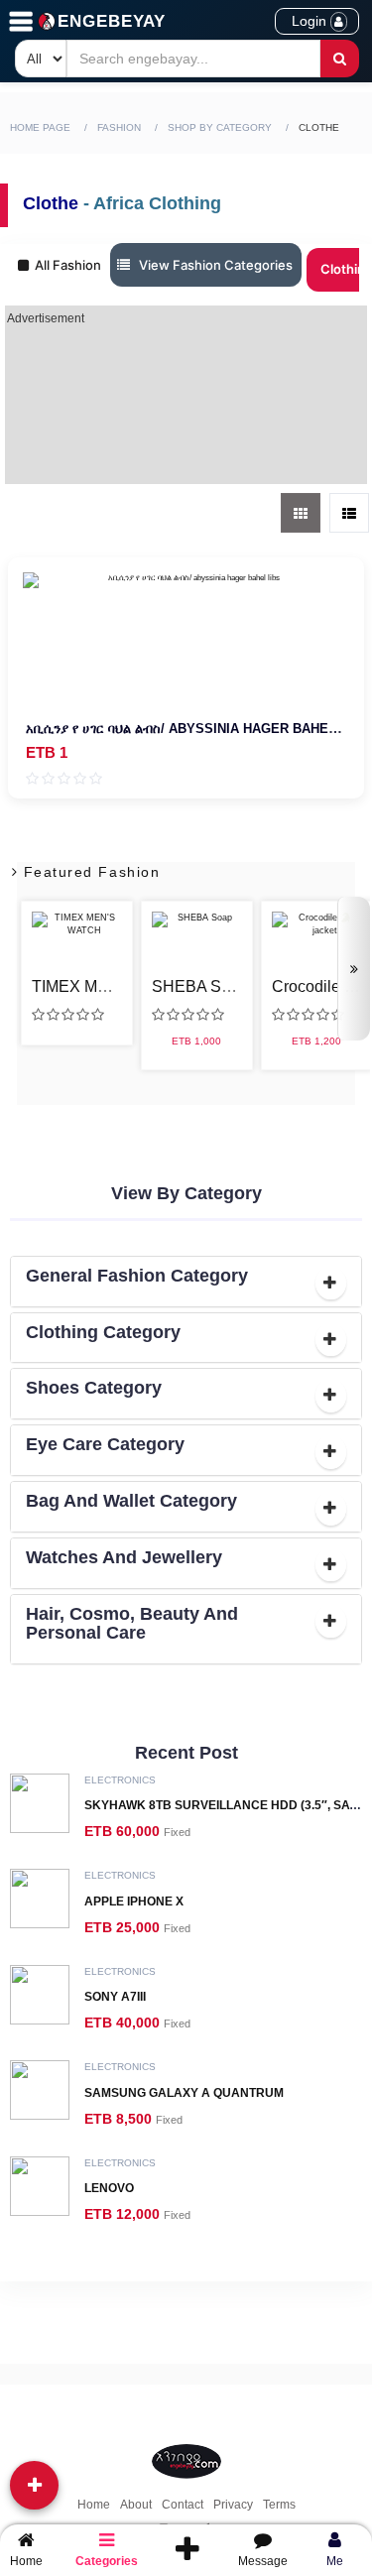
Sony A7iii (115, 1997)
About (136, 2505)
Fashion (119, 127)
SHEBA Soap (200, 986)
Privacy (233, 2505)
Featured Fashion (89, 872)
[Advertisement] (186, 405)
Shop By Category (220, 127)
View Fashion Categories (211, 265)
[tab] (186, 1282)
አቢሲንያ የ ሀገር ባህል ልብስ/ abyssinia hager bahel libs (198, 729)
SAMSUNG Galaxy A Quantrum (184, 2093)
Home (94, 2505)
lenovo (109, 2188)
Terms (279, 2505)
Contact (183, 2505)
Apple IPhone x (134, 1901)
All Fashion (65, 265)
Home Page (40, 127)
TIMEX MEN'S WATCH (114, 986)
